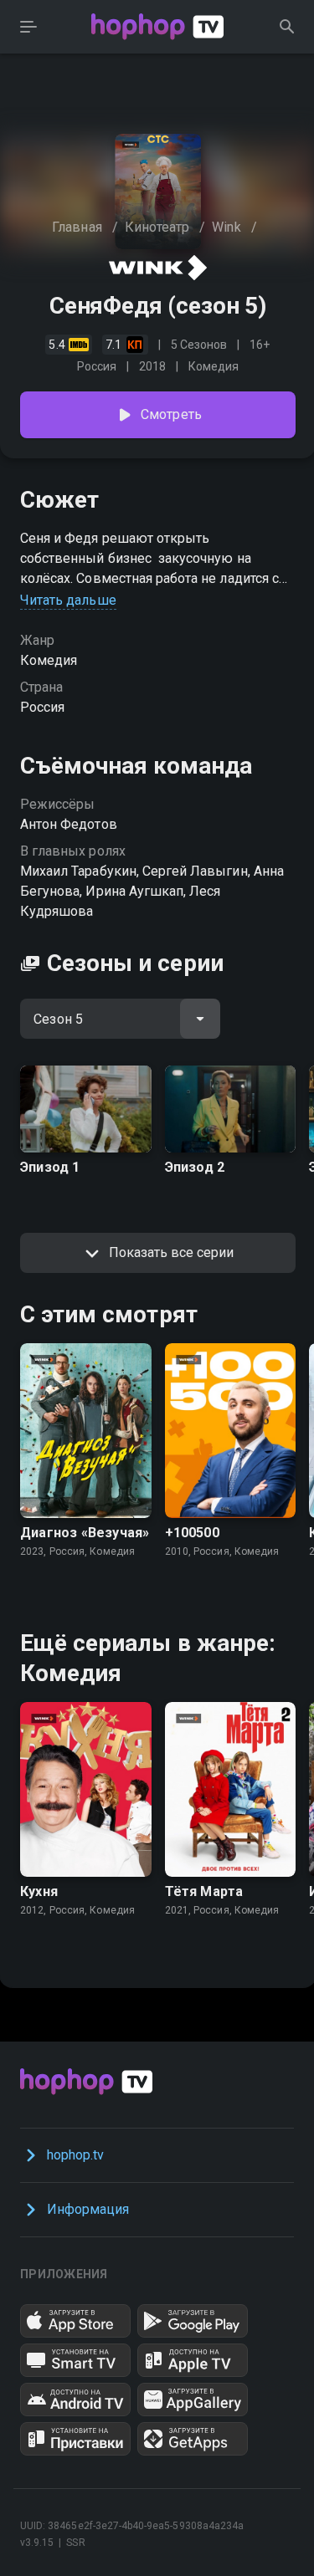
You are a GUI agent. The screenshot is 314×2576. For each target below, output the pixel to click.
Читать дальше (68, 600)
